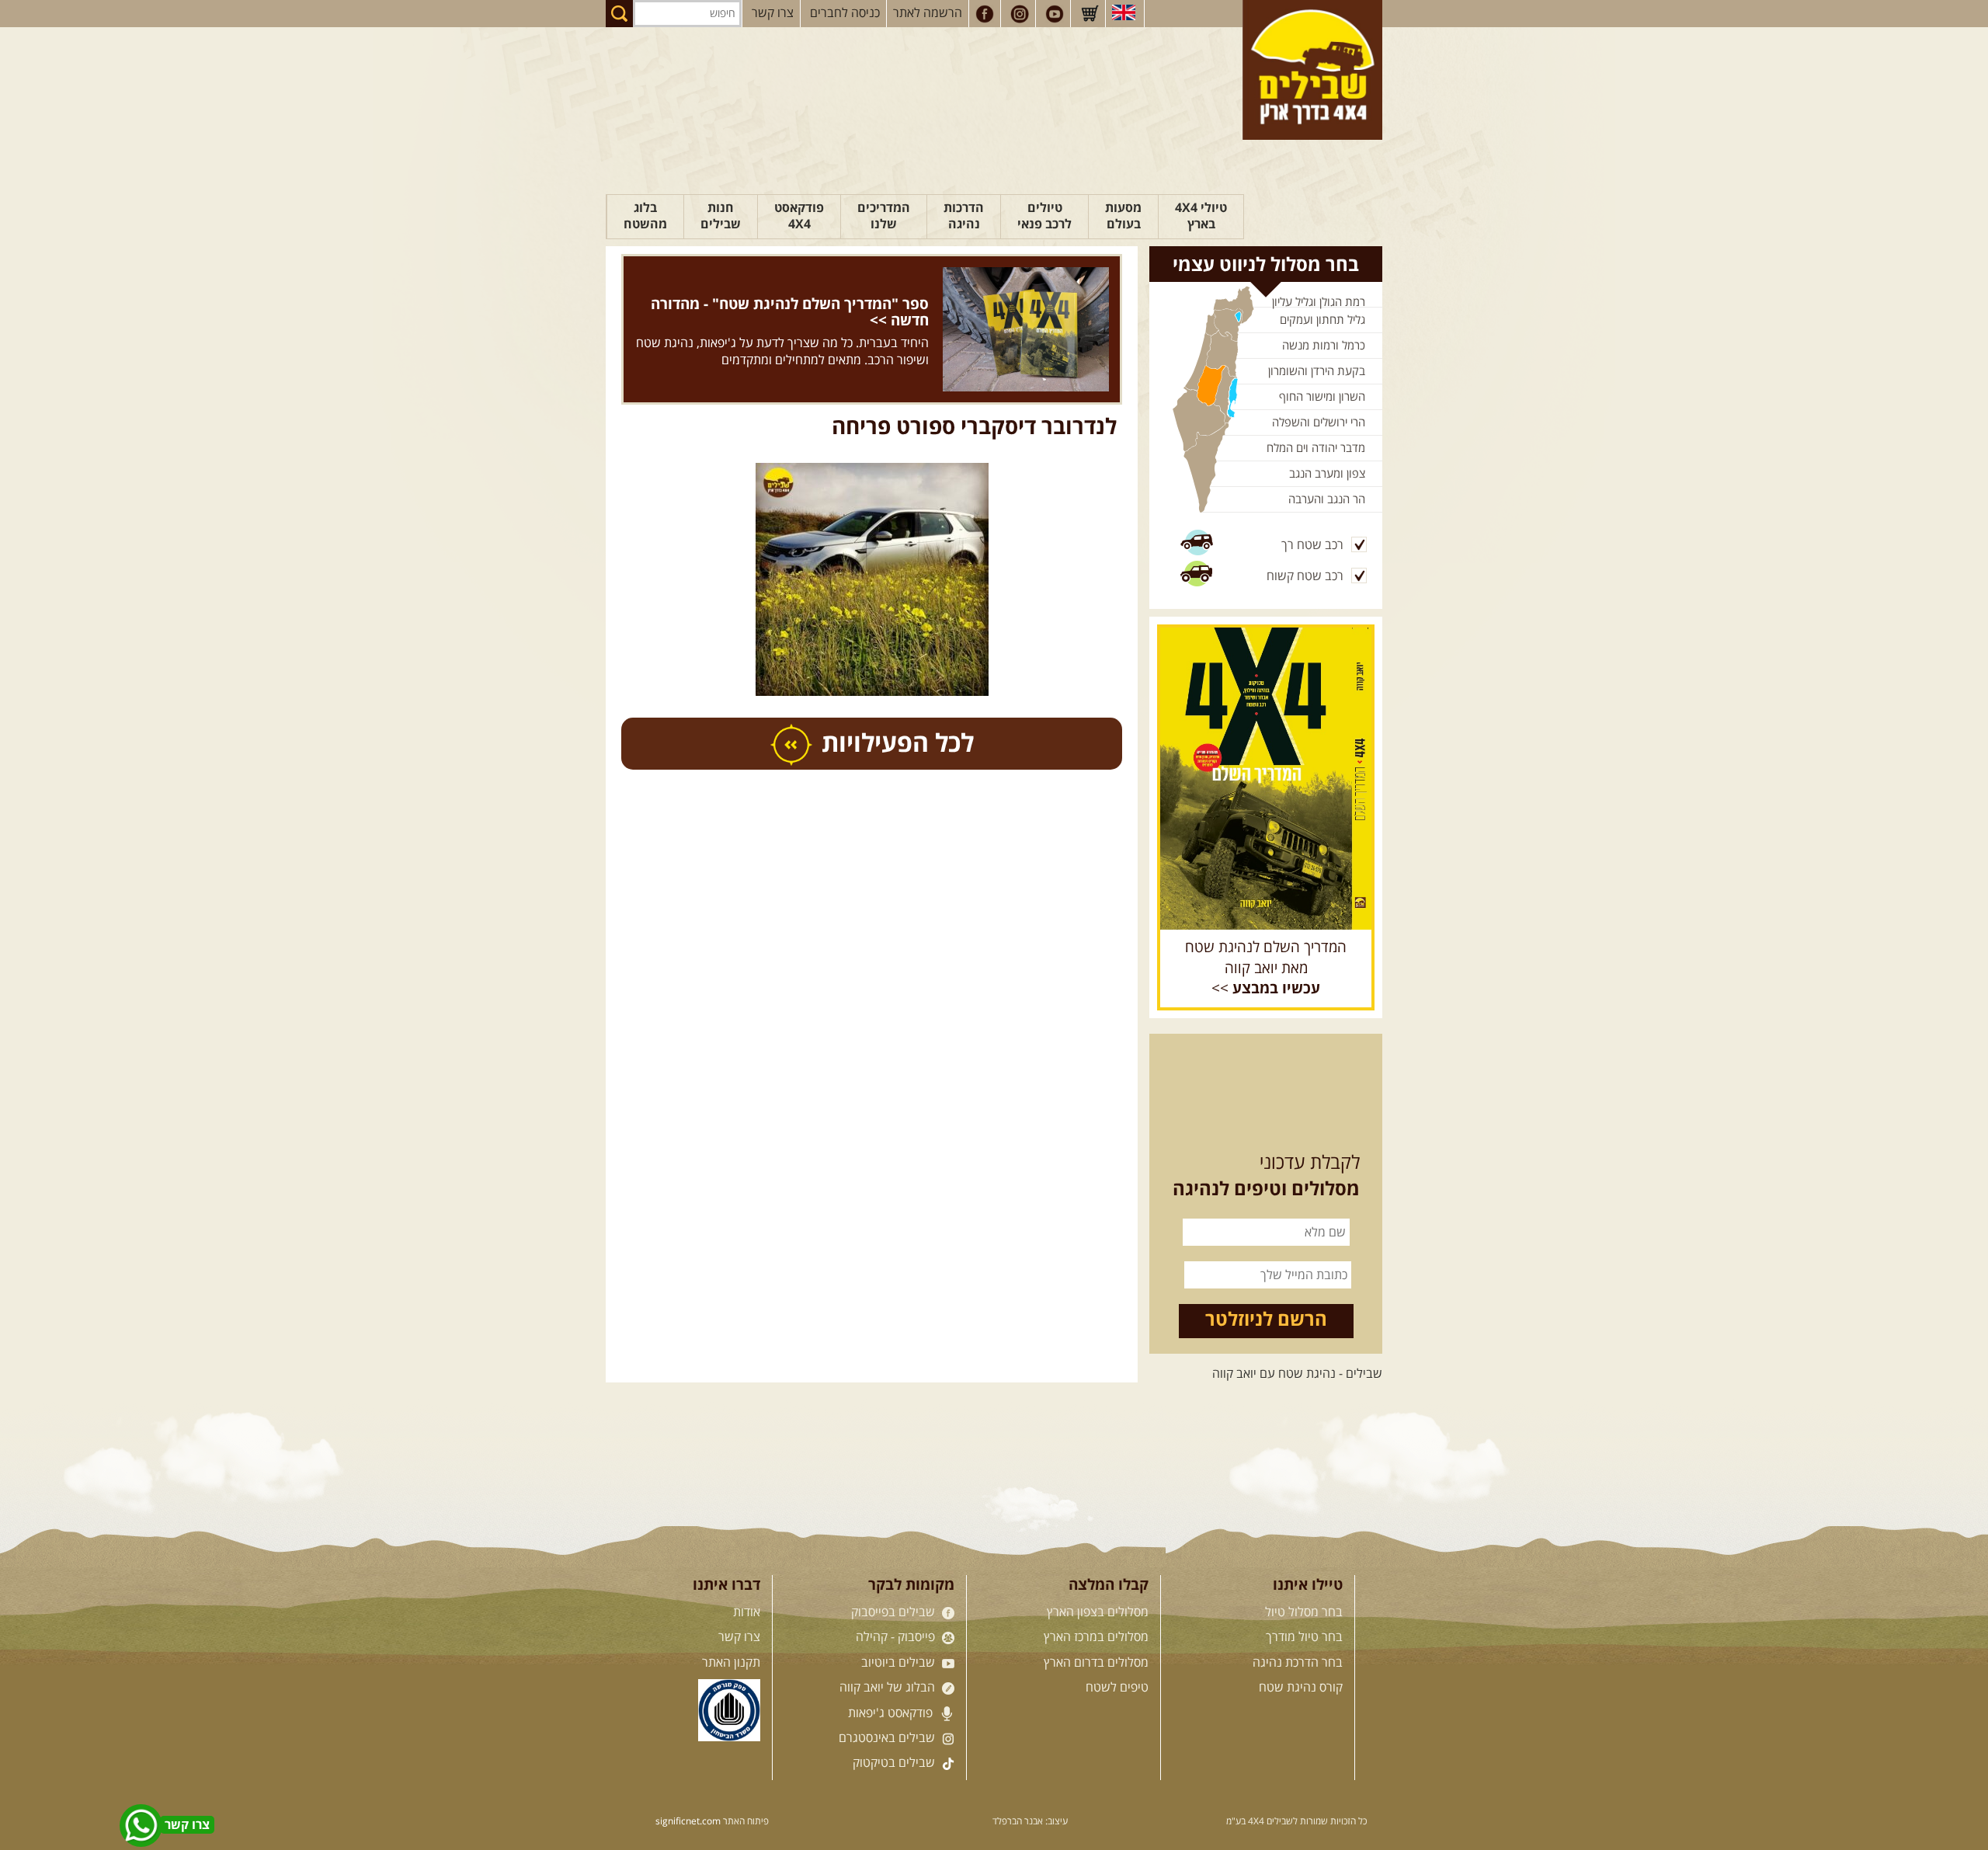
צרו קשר (773, 13)
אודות (747, 1612)
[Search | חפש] (619, 14)
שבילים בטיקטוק (895, 1763)
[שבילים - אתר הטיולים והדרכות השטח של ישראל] (1312, 70)
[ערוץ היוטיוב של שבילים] (1055, 14)
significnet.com (688, 1822)
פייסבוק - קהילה (897, 1637)
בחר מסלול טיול (1304, 1612)
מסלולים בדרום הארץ (1096, 1663)
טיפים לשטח (1117, 1688)
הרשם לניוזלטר (1266, 1320)
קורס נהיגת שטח (1301, 1688)
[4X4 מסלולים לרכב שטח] (1266, 778)
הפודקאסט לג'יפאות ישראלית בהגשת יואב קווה (813, 304)
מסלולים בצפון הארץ (1098, 1612)
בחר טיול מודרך (1304, 1637)
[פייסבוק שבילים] (985, 14)
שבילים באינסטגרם (888, 1738)
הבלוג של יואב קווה (889, 1688)
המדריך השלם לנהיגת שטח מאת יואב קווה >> (1266, 968)
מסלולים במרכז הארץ (1096, 1637)
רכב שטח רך (1312, 545)
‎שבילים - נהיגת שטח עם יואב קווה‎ (1297, 1374)
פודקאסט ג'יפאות (892, 1713)
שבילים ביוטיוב (900, 1663)
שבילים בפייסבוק (895, 1612)
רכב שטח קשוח (1305, 576)
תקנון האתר (731, 1663)
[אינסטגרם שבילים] (1020, 14)
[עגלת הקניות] (1090, 14)
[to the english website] (1124, 12)
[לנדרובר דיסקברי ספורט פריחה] (872, 501)
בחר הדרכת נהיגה (1298, 1663)
